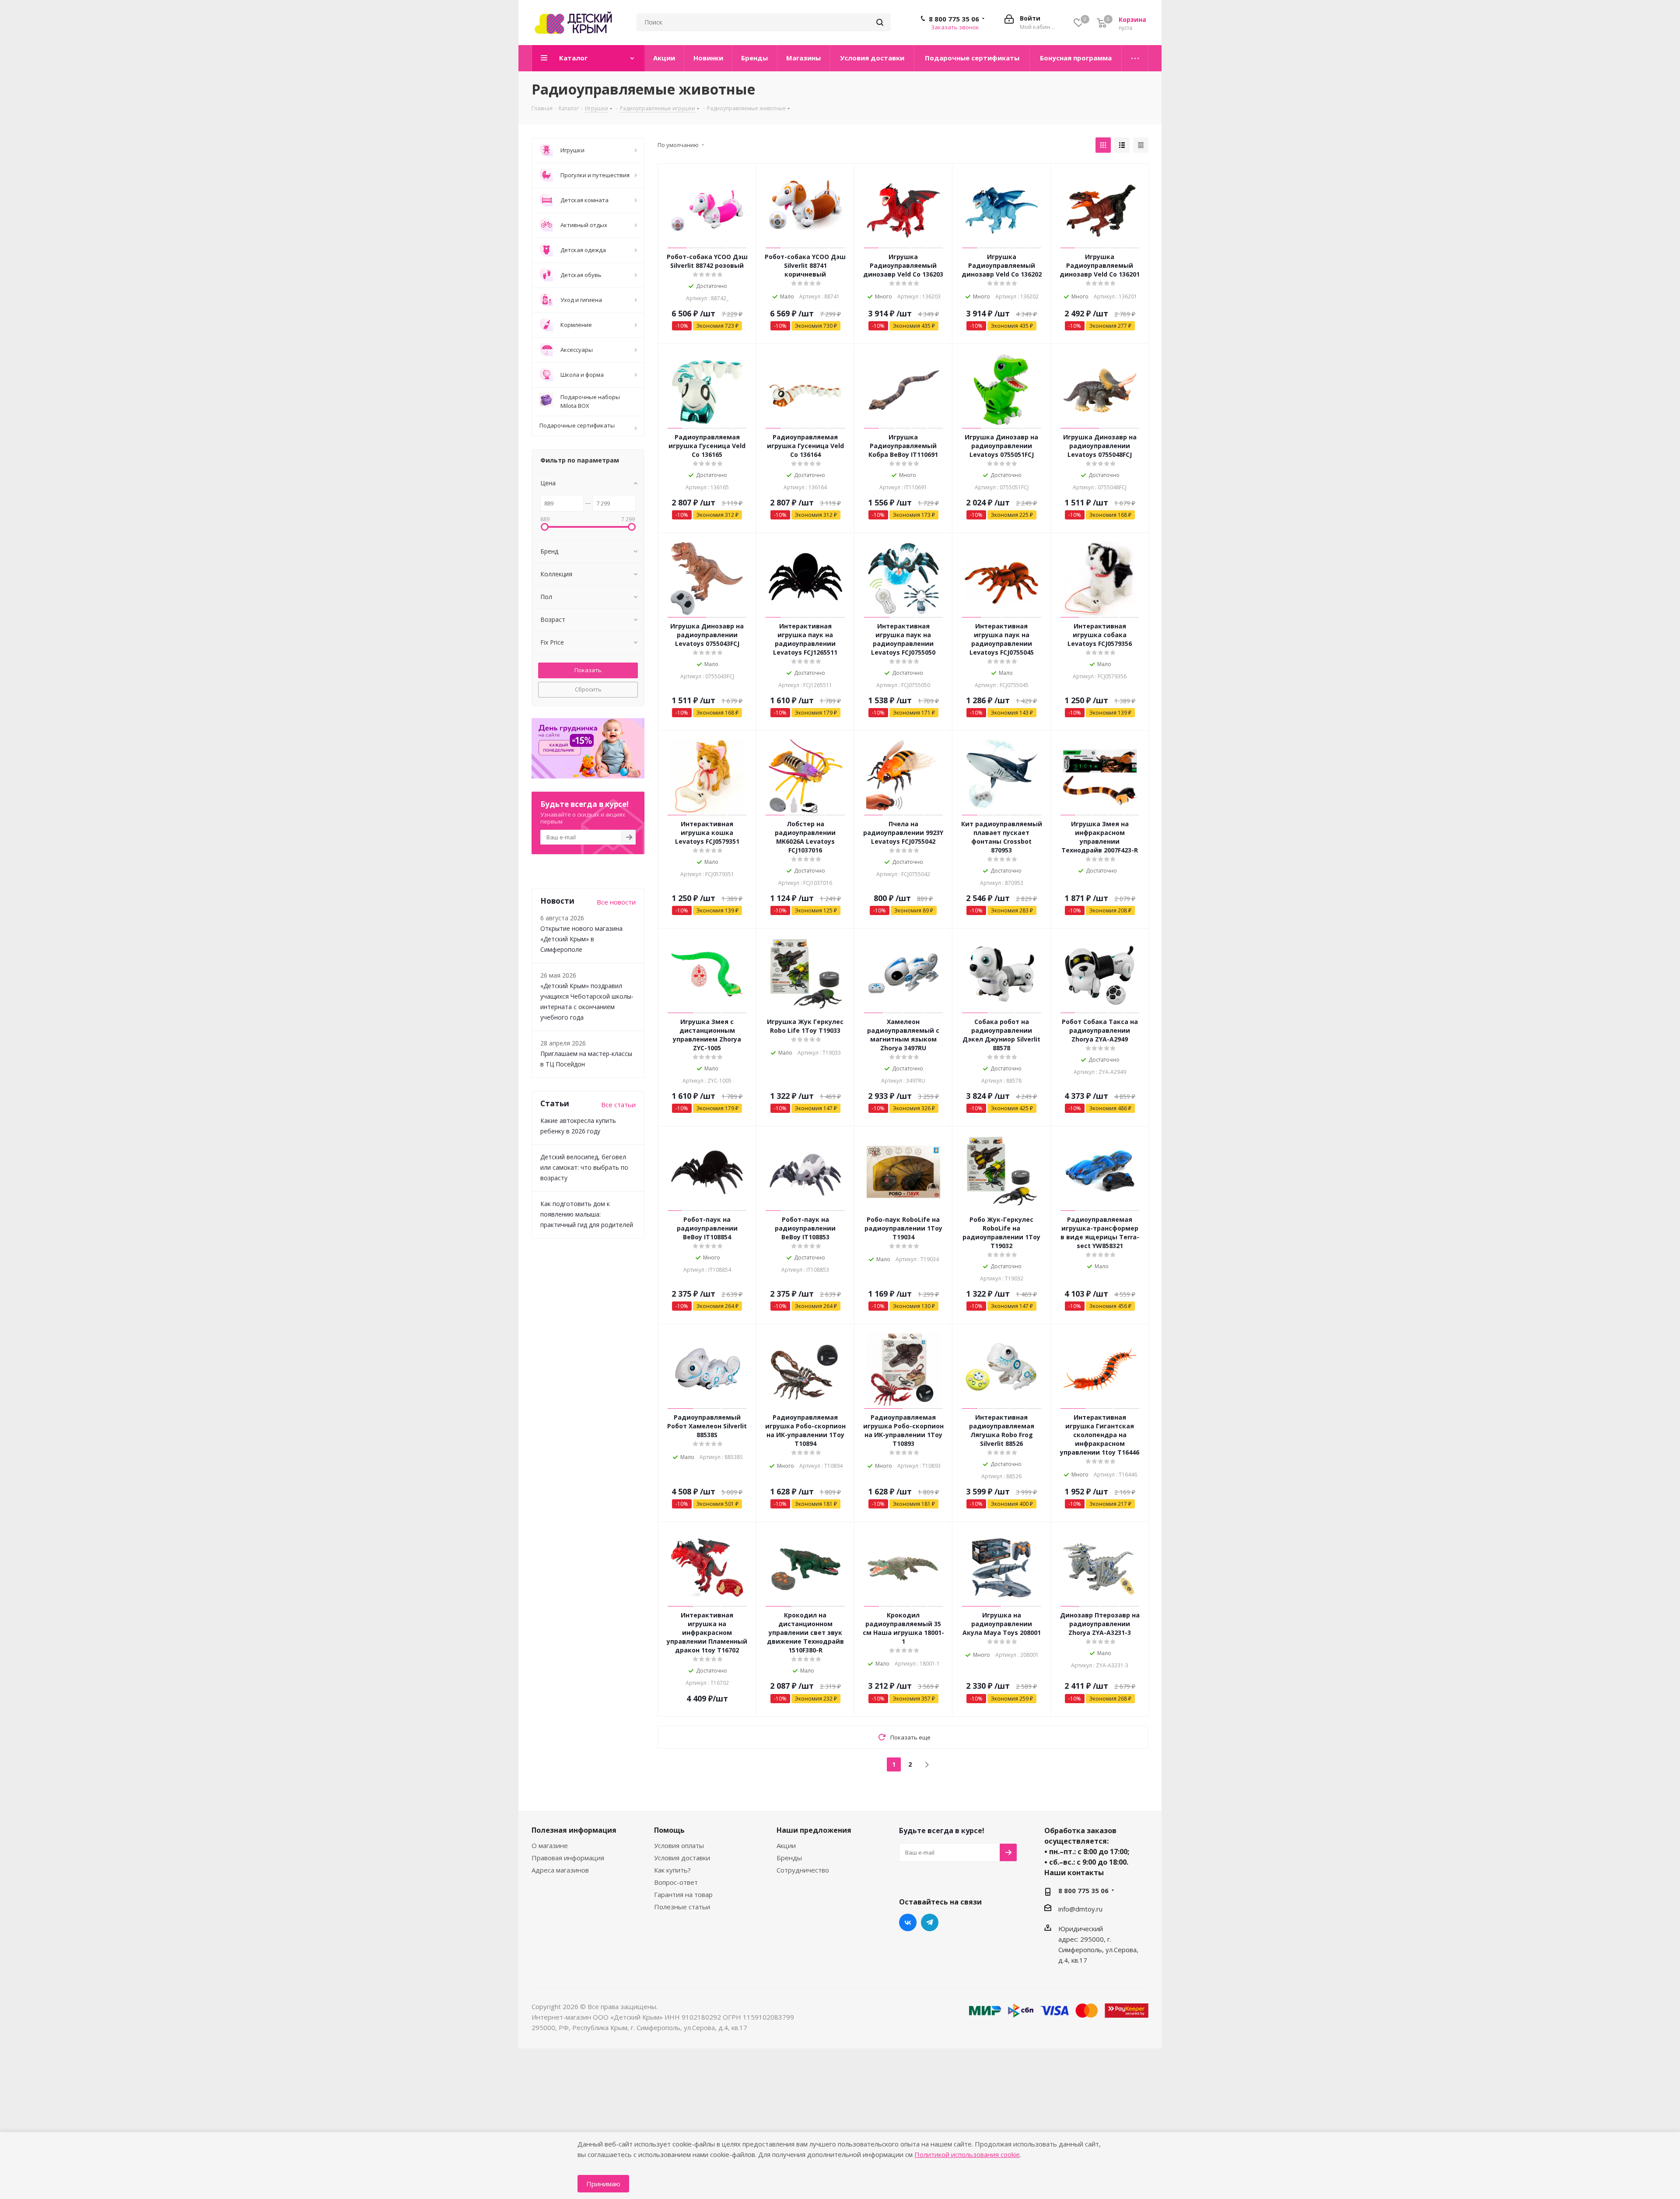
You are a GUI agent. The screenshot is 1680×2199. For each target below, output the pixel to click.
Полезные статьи (682, 1907)
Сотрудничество (803, 1870)
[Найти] (880, 22)
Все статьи (618, 1105)
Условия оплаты (679, 1845)
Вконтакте (908, 1922)
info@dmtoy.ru (1080, 1908)
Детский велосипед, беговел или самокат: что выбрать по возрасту (584, 1167)
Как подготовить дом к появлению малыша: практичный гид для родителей (587, 1214)
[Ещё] (1135, 58)
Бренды (789, 1858)
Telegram (930, 1922)
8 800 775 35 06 (954, 19)
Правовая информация (568, 1858)
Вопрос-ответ (676, 1882)
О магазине (550, 1845)
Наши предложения (814, 1830)
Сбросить (588, 689)
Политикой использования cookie (967, 2154)
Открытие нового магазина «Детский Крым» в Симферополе (581, 939)
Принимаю (603, 2184)
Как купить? (672, 1870)
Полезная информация (574, 1830)
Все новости (616, 902)
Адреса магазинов (560, 1870)
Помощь (669, 1830)
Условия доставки (682, 1858)
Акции (786, 1845)
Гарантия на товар (683, 1894)
